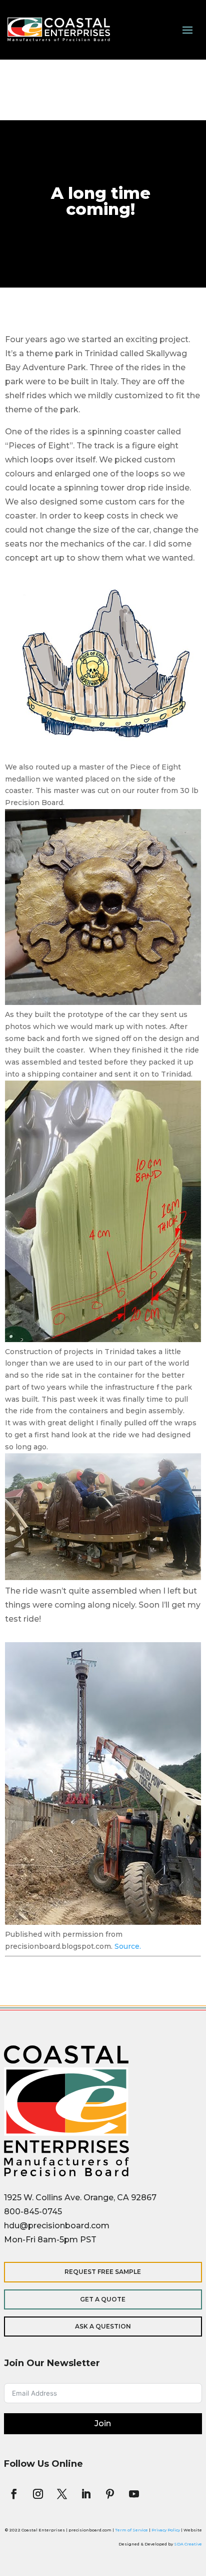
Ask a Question (103, 2326)
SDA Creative (188, 2544)
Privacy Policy (166, 2530)
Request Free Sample (103, 2272)
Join (103, 2423)
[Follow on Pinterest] (110, 2494)
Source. (128, 1946)
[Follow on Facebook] (14, 2494)
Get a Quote (103, 2299)
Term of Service (131, 2530)
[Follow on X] (62, 2494)
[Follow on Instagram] (38, 2494)
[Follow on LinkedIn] (86, 2494)
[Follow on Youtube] (134, 2494)
